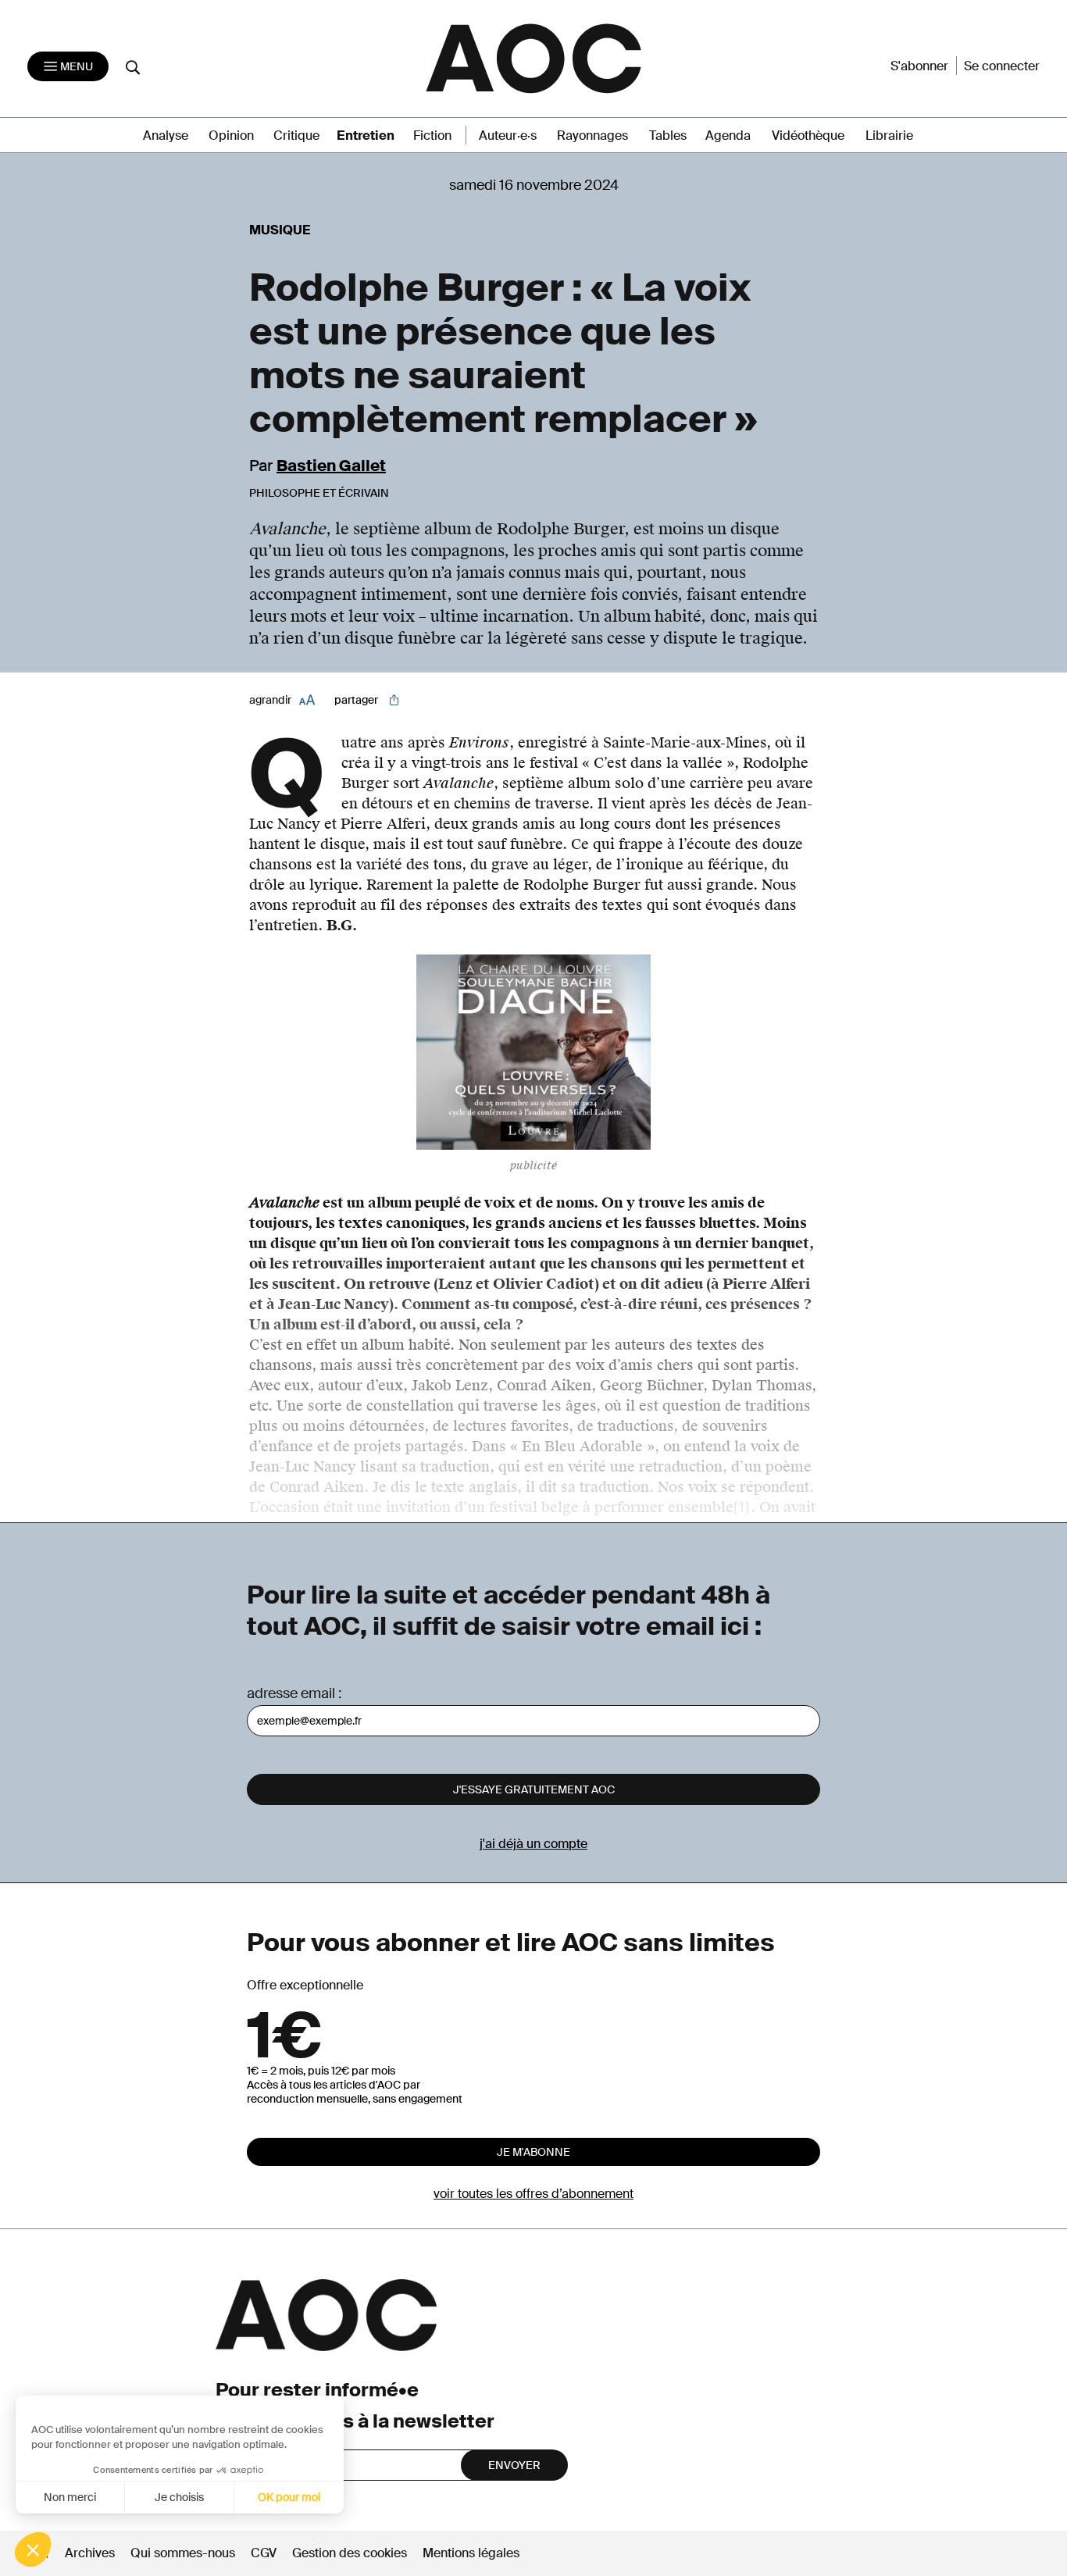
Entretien (366, 136)
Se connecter (1002, 66)
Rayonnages (592, 136)
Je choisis (179, 2497)
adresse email (291, 1693)
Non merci (70, 2497)
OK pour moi (289, 2497)
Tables (668, 136)
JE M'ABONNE (533, 2152)
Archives (90, 2553)
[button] (33, 2549)
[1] (742, 1507)
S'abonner (919, 66)
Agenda (728, 136)
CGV (264, 2553)
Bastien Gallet (331, 466)
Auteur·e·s (508, 136)
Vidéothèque (808, 136)
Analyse (166, 136)
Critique (296, 136)
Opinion (231, 136)
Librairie (889, 136)
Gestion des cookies (351, 2553)
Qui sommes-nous (183, 2553)
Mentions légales (471, 2553)
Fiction (432, 136)
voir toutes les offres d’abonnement (533, 2194)
